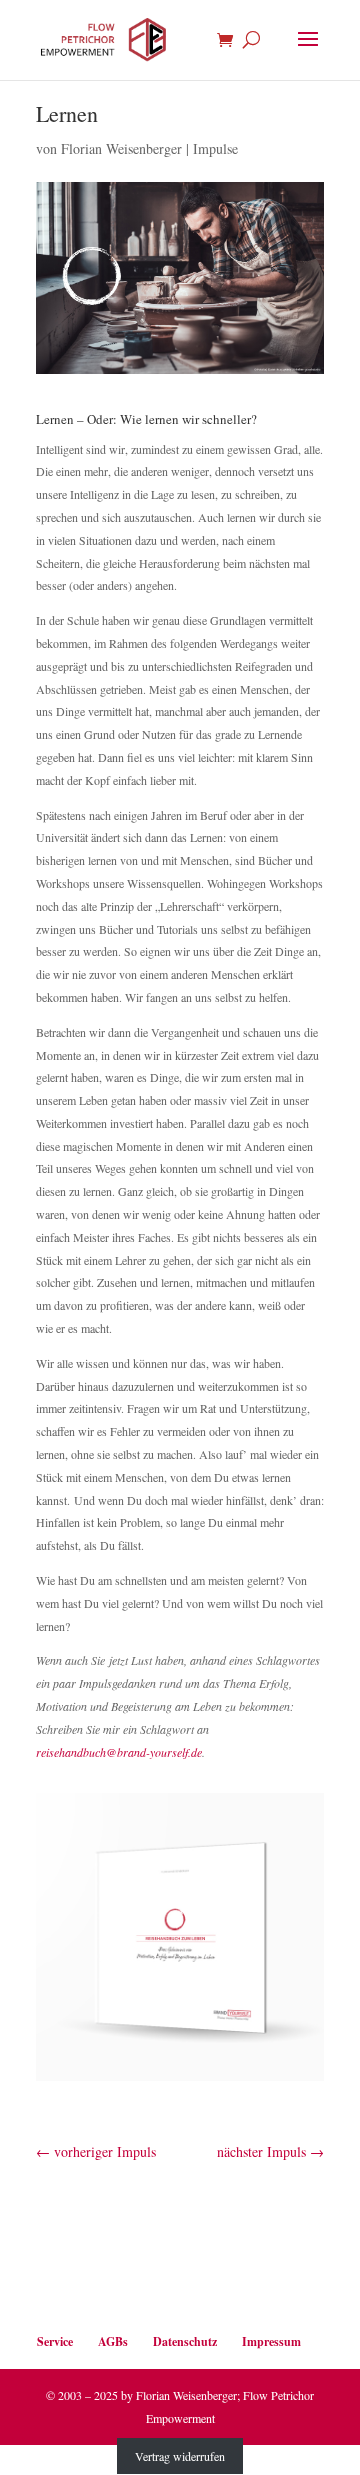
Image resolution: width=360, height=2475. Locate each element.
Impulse (215, 148)
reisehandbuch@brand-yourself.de (119, 1752)
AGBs (113, 2341)
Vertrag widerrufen (180, 2456)
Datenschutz (185, 2341)
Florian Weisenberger (121, 148)
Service (55, 2341)
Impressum (271, 2341)
